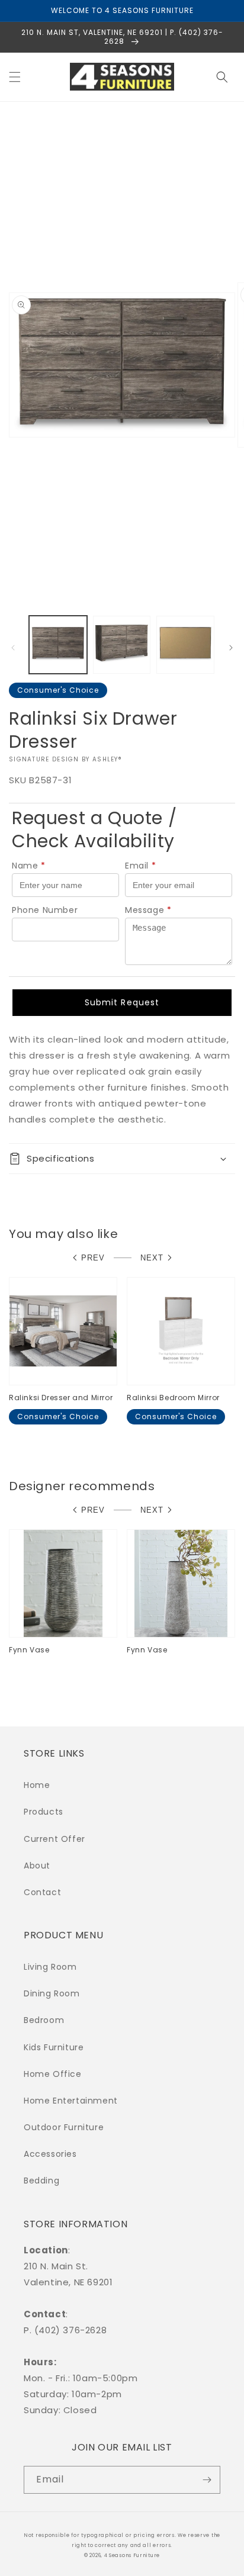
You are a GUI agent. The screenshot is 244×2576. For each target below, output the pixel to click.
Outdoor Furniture (64, 2127)
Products (44, 1812)
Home (37, 1785)
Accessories (50, 2154)
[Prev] (13, 648)
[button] (15, 77)
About (37, 1866)
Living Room (50, 1967)
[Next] (231, 648)
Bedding (41, 2181)
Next (152, 1258)
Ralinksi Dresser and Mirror (61, 1398)
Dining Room (52, 1993)
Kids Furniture (54, 2047)
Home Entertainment (71, 2101)
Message (148, 910)
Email (141, 866)
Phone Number (45, 910)
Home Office (53, 2074)
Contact (42, 1892)
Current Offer (54, 1839)
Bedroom (44, 2020)
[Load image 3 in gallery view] (185, 645)
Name (29, 866)
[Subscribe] (207, 2480)
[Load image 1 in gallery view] (58, 645)
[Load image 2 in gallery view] (122, 645)
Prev (93, 1258)
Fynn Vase (29, 1650)
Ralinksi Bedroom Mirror (173, 1398)
